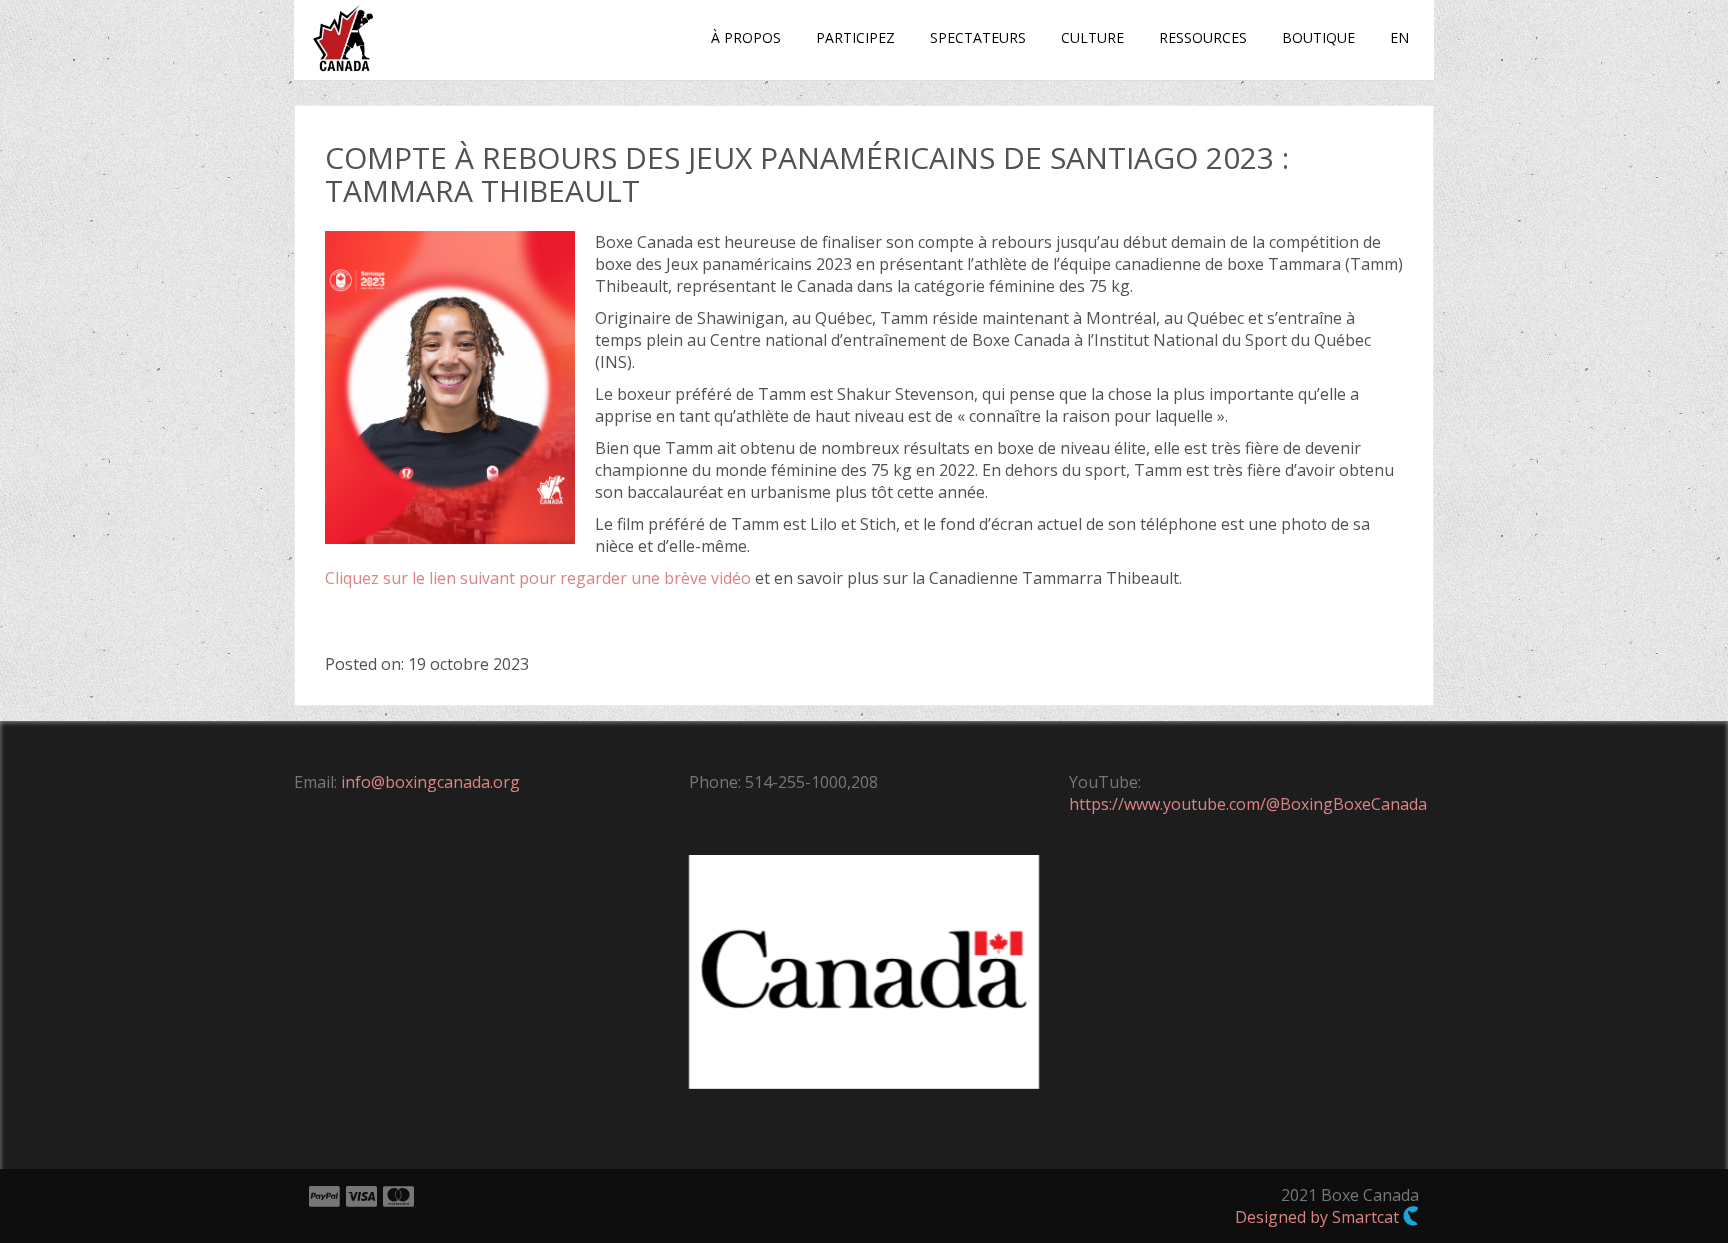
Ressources (1203, 37)
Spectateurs (978, 37)
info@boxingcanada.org (430, 782)
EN (1399, 37)
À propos (746, 37)
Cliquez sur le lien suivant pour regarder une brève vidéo (538, 578)
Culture (1092, 37)
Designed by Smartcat (1319, 1217)
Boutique (1318, 37)
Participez (855, 37)
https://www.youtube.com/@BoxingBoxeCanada (1248, 804)
